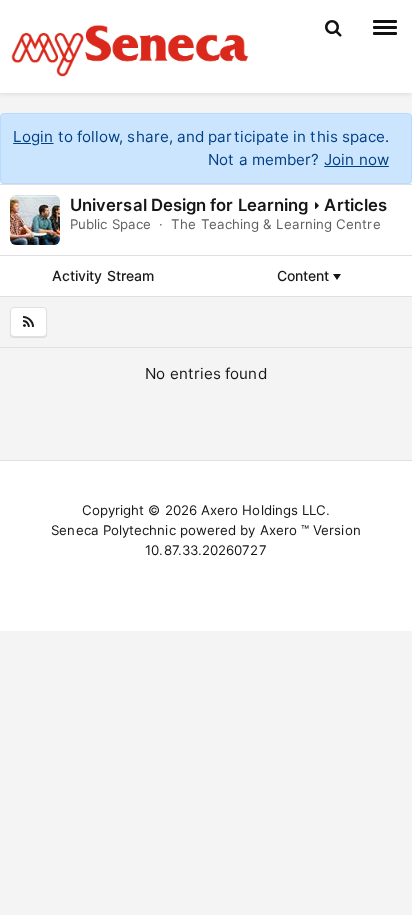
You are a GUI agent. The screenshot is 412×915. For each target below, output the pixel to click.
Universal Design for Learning (189, 205)
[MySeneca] (130, 48)
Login (33, 136)
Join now (356, 159)
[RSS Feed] (28, 322)
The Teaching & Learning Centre (275, 224)
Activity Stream (103, 275)
